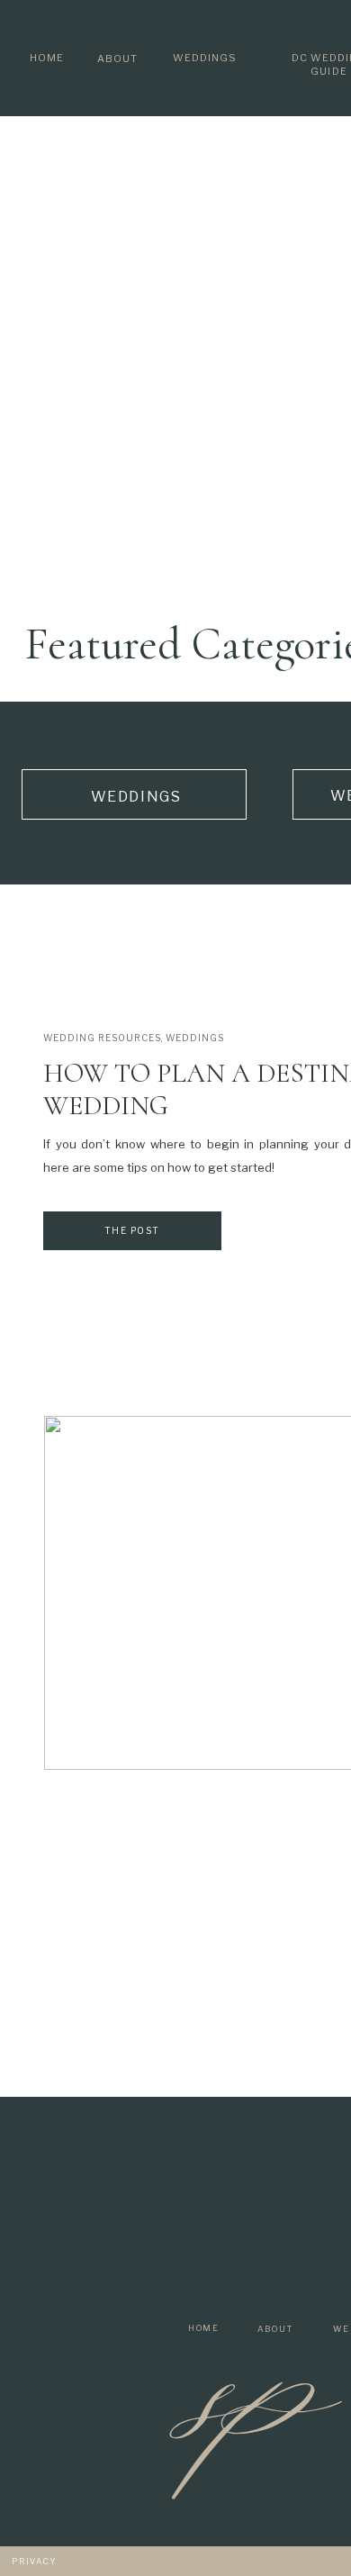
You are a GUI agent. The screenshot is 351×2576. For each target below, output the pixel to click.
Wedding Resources (102, 1038)
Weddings (195, 1038)
